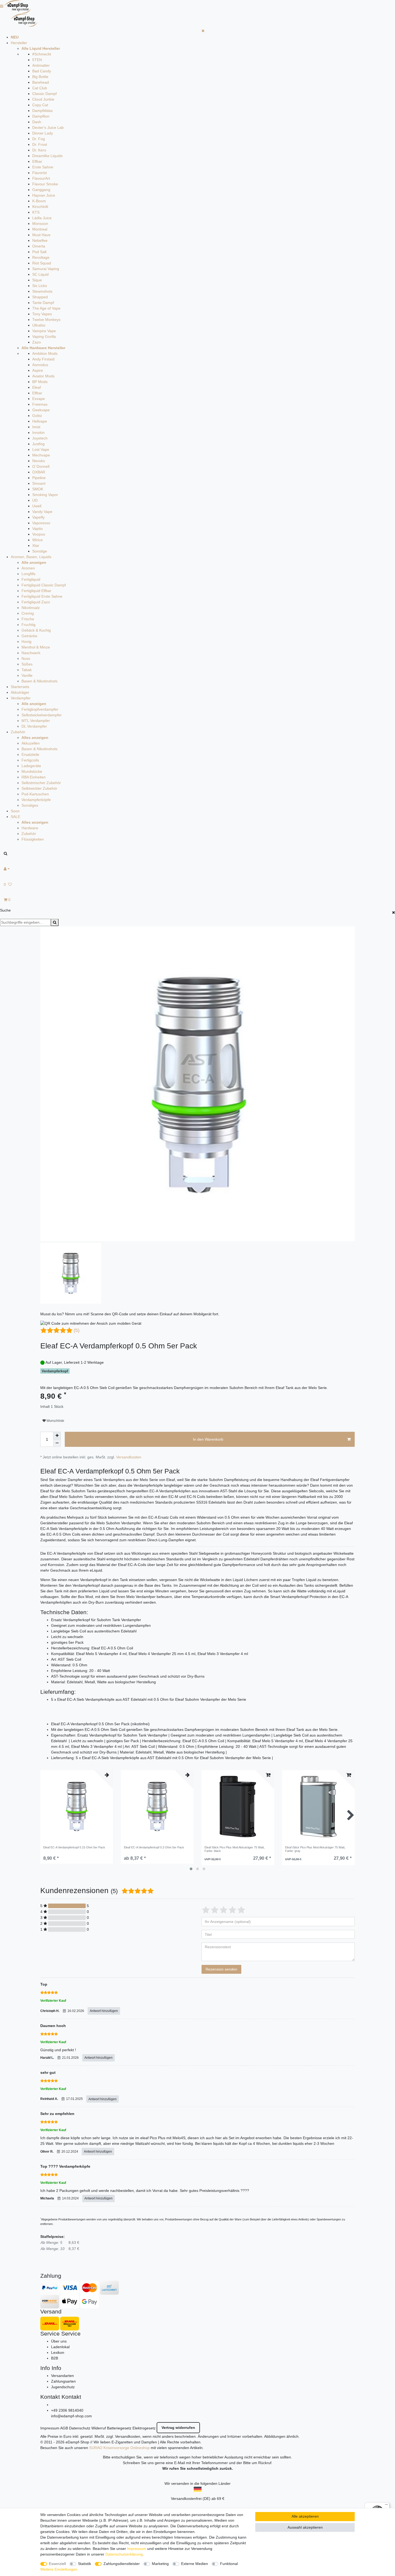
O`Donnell (41, 466)
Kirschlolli (40, 207)
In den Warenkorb (208, 1439)
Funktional (229, 2564)
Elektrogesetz (144, 2428)
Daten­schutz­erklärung (124, 2554)
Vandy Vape (42, 512)
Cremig (28, 613)
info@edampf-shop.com (71, 2416)
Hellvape (40, 421)
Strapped (40, 297)
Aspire (38, 370)
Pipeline (39, 478)
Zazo (37, 342)
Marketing (160, 2564)
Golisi (37, 416)
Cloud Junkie (43, 99)
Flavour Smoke (45, 184)
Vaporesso (41, 523)
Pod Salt (39, 252)
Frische (28, 619)
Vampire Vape (44, 331)
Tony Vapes (42, 314)
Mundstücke (32, 771)
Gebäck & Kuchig (36, 630)
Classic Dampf (44, 94)
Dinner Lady (43, 133)
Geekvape (41, 410)
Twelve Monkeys (46, 320)
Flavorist (39, 173)
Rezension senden (221, 1969)
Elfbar (37, 161)
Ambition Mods (45, 353)
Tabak (27, 670)
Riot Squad (42, 263)
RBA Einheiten (34, 777)
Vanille (27, 675)
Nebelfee (40, 240)
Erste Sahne (43, 167)
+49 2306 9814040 (67, 2410)
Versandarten (62, 2376)
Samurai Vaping (46, 269)
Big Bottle (40, 77)
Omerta (39, 246)
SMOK (38, 489)
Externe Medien (195, 2564)
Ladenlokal (60, 2347)
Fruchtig (28, 625)
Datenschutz (80, 2428)
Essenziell (57, 2564)
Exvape (39, 399)
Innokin (38, 433)
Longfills (28, 574)
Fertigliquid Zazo (36, 602)
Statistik (85, 2564)
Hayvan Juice (44, 195)
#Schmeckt (42, 54)
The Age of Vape (46, 308)
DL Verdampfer (34, 726)
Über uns (59, 2341)
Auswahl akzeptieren (305, 2527)
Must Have (41, 235)
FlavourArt (41, 178)
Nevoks (39, 461)
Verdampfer (21, 698)
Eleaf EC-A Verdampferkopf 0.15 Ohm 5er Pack (74, 1847)
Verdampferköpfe (36, 800)
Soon (15, 811)
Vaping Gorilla (44, 336)
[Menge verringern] (57, 1443)
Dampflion (41, 116)
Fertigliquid (31, 579)
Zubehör (18, 732)
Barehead (41, 82)
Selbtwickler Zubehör (39, 788)
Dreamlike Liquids (47, 156)
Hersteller (19, 43)
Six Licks (40, 286)
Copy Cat (40, 105)
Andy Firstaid (43, 359)
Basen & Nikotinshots (39, 681)
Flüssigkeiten (33, 839)
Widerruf (99, 2428)
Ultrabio (39, 325)
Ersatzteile (30, 754)
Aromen (28, 568)
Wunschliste (55, 1421)
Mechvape (41, 455)
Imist (36, 427)
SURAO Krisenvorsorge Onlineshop (119, 2448)
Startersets (20, 687)
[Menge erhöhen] (57, 1436)
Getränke (29, 636)
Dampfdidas (42, 111)
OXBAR (39, 472)
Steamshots (42, 291)
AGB (64, 2428)
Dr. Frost (40, 144)
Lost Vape (41, 449)
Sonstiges (30, 805)
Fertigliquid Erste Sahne (42, 596)
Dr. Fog (39, 139)
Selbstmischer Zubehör (41, 783)
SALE (15, 817)
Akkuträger (20, 692)
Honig (26, 642)
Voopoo (39, 534)
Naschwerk (31, 653)
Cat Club (40, 88)
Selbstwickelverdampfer (42, 715)
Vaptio (37, 529)
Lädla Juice (42, 218)
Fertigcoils (30, 760)
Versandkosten (129, 1457)
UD (35, 500)
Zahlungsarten (63, 2381)
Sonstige (40, 551)
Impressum (50, 2428)
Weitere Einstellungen (59, 2569)
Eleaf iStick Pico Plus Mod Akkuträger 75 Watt (235, 1849)
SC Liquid (40, 274)
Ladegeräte (31, 766)
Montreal (40, 229)
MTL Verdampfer (36, 721)
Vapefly (38, 517)
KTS (36, 212)
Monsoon (40, 224)
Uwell (37, 506)
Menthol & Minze (36, 647)
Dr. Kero (39, 150)
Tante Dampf (43, 303)
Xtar (36, 545)
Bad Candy (42, 71)
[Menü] (386, 2506)
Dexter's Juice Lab (48, 127)
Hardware (30, 828)
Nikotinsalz (31, 608)
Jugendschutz (63, 2387)
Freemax (40, 404)
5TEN (37, 60)
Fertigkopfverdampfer (40, 709)
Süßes (27, 664)
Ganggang (41, 190)
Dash (37, 122)
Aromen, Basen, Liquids (31, 557)
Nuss (26, 658)
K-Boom (39, 201)
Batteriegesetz (119, 2428)
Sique (37, 280)
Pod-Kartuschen (35, 794)
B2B (55, 2358)
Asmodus (40, 365)
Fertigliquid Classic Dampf (44, 585)
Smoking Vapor (45, 495)
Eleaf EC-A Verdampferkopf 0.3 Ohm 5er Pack (154, 1847)
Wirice (37, 540)
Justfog (38, 444)
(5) (77, 1330)
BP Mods (40, 382)
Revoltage (41, 257)
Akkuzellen (31, 743)
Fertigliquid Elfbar (36, 591)
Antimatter (41, 65)
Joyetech (40, 438)
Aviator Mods (43, 376)
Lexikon (58, 2352)
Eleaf (37, 387)
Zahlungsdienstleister (122, 2564)
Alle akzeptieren (305, 2516)
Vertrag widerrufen (178, 2428)
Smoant (39, 483)
